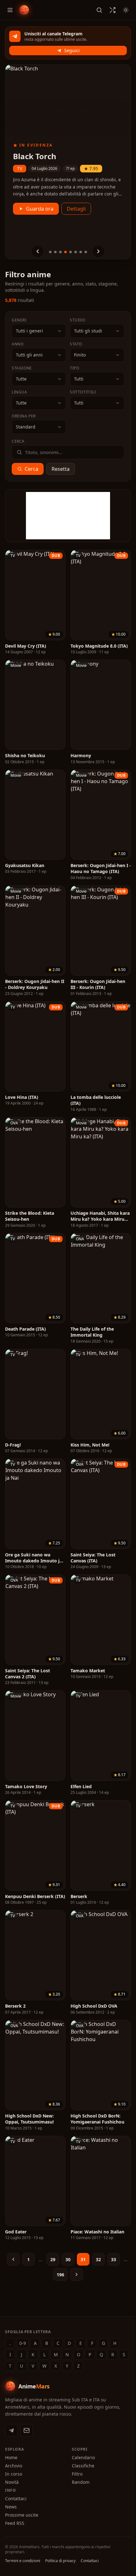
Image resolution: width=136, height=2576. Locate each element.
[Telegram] (11, 2430)
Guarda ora (40, 218)
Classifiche (83, 2466)
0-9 (23, 2343)
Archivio (14, 2466)
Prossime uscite (22, 2515)
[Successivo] (98, 251)
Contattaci (16, 2498)
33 (114, 2259)
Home (11, 2457)
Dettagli (76, 218)
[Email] (27, 2430)
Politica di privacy (60, 2561)
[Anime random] (113, 10)
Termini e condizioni (23, 2561)
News (11, 2507)
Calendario (83, 2457)
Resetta (61, 469)
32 (98, 2259)
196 (60, 2275)
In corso (14, 2474)
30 (68, 2259)
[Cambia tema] (126, 10)
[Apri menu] (10, 10)
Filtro (77, 2474)
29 (53, 2259)
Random (81, 2482)
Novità (12, 2482)
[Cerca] (99, 10)
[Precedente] (38, 251)
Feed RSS (15, 2523)
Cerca (31, 469)
